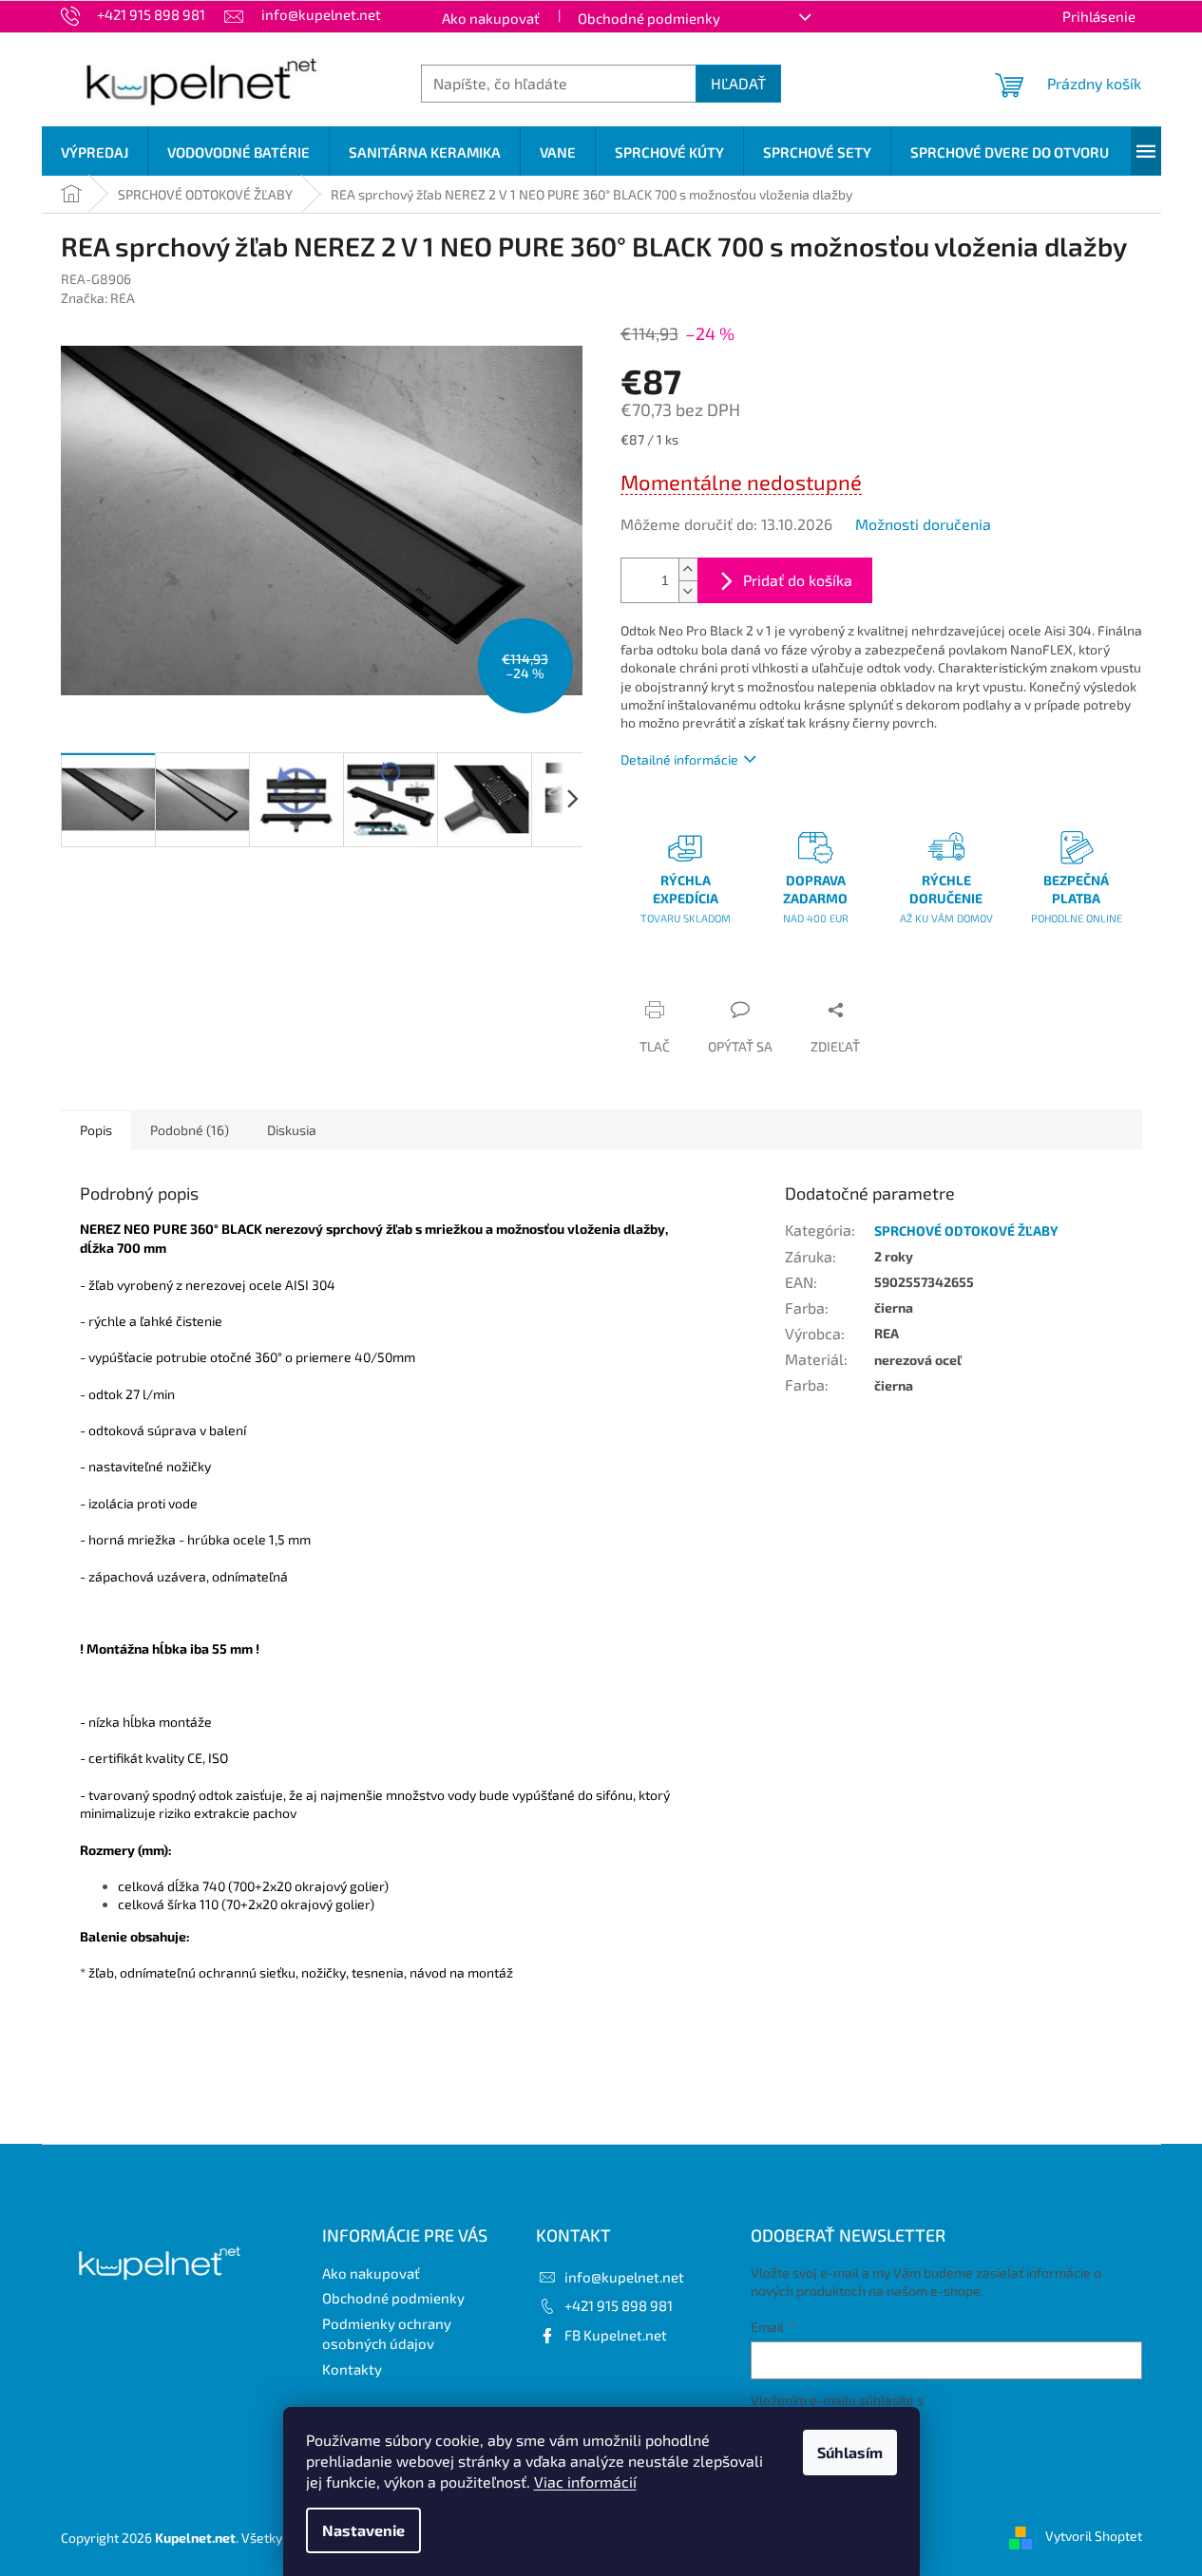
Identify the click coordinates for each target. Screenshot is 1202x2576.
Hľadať (738, 83)
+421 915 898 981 (619, 2305)
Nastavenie (363, 2530)
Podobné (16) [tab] (190, 1130)
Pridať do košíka (798, 580)
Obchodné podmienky (649, 18)
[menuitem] (95, 152)
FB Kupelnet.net (616, 2335)
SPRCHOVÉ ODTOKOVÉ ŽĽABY (966, 1231)
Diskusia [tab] (292, 1130)
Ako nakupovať (491, 18)
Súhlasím (850, 2452)
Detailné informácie (679, 759)
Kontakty (352, 2369)
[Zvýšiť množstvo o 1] (688, 569)
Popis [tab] (96, 1130)
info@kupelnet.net (624, 2277)
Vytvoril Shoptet (1094, 2536)
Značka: (98, 298)
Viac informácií (585, 2481)
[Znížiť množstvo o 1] (688, 591)
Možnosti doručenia (923, 524)
